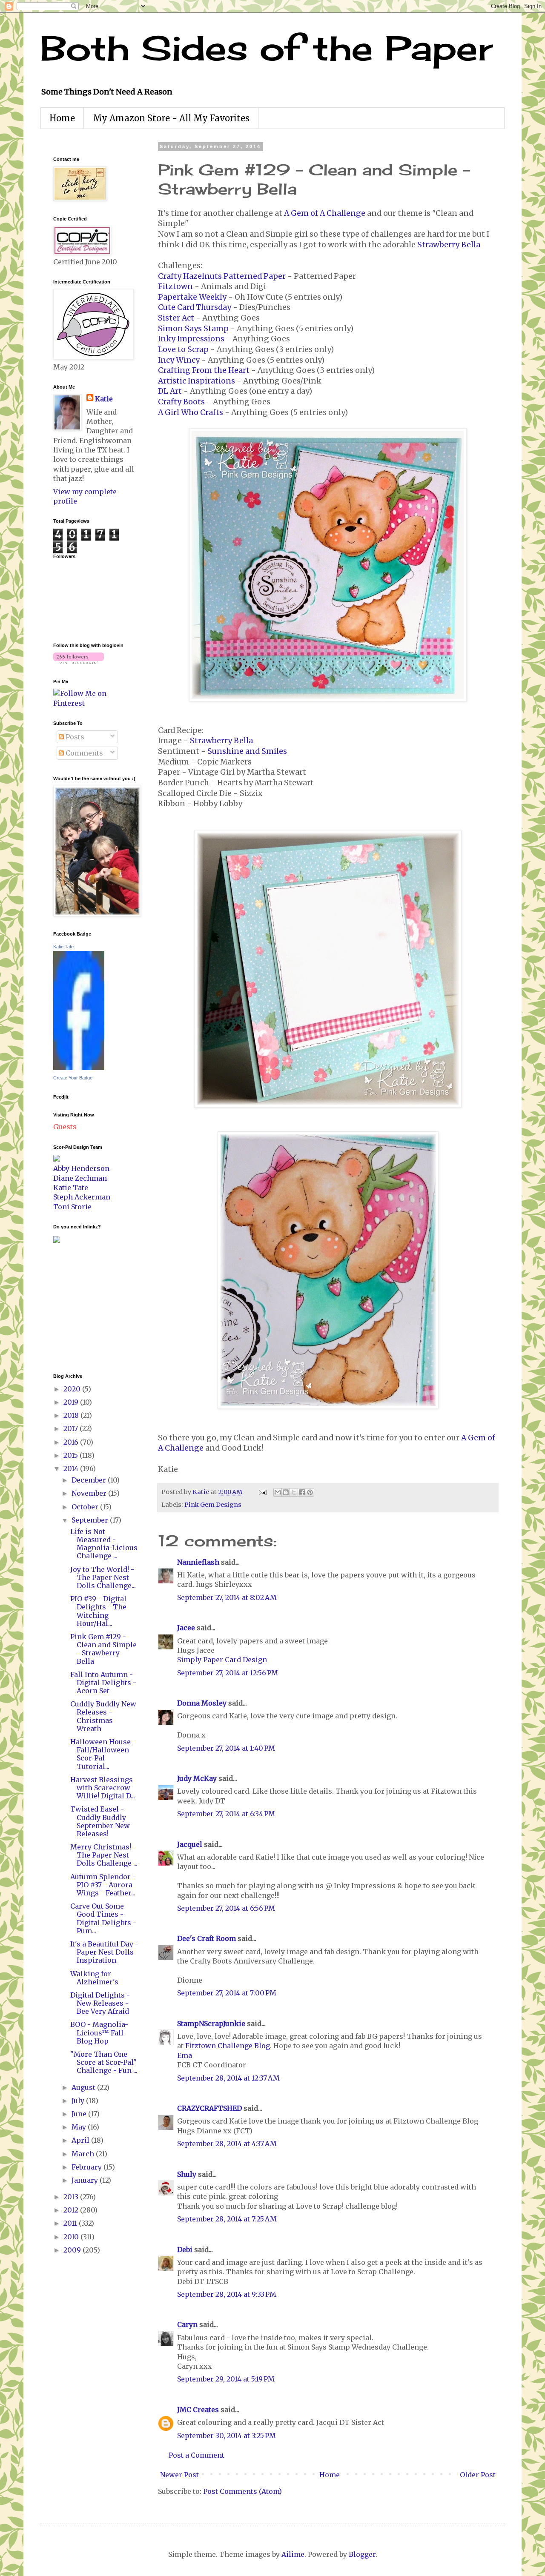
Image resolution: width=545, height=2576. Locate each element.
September (91, 1520)
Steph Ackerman (82, 1197)
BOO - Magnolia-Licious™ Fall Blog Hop (99, 2032)
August (84, 2087)
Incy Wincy (179, 360)
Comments (83, 753)
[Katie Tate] (79, 1068)
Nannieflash (198, 1562)
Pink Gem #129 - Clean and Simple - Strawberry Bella (103, 1649)
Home (62, 118)
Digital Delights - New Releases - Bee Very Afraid (100, 2003)
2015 (72, 1455)
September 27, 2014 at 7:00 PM (227, 1993)
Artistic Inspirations (196, 381)
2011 (71, 2223)
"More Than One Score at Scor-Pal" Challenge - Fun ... (104, 2062)
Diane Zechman (80, 1178)
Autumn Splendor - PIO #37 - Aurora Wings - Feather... (103, 1885)
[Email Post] (262, 1492)
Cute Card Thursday (195, 307)
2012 (72, 2210)
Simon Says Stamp (193, 329)
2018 (72, 1415)
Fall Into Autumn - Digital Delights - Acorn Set (103, 1683)
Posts (74, 737)
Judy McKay (197, 1778)
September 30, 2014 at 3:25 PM (227, 2436)
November (90, 1493)
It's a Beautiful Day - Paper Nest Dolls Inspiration (104, 1952)
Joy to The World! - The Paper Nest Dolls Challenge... (103, 1577)
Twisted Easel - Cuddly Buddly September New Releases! (100, 1821)
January (86, 2180)
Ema (185, 2055)
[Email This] (278, 1492)
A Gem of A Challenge (325, 213)
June (80, 2114)
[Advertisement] (79, 1307)
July (79, 2101)
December (90, 1480)
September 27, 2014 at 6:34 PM (226, 1814)
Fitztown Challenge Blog (228, 2046)
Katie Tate (63, 947)
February (87, 2167)
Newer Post (179, 2475)
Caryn (187, 2324)
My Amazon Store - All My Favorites (171, 118)
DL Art (170, 391)
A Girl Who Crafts (191, 412)
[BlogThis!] (286, 1492)
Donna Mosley (202, 1703)
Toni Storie (72, 1207)
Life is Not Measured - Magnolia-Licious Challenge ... (104, 1544)
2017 (72, 1428)
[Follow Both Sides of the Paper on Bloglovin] (79, 661)
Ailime (293, 2554)
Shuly (187, 2174)
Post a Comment (196, 2455)
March (84, 2154)
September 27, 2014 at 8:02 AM (227, 1597)
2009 (73, 2250)
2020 (73, 1389)
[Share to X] (294, 1492)
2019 (72, 1402)
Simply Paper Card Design (222, 1660)
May (80, 2127)
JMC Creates (198, 2410)
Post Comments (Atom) (242, 2491)
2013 (72, 2197)
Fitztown (175, 286)
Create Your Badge (73, 1078)
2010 (72, 2237)
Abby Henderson (81, 1168)
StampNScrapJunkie (211, 2024)
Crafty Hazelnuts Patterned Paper (222, 276)
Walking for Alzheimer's (94, 1978)
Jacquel (190, 1844)
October (86, 1507)
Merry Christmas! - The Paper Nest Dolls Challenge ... (104, 1855)
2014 (72, 1468)
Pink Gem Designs (213, 1505)
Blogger (362, 2554)
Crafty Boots (181, 402)
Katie (104, 399)
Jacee (186, 1628)
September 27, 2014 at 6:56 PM (226, 1908)
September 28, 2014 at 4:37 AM (227, 2144)
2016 (72, 1442)
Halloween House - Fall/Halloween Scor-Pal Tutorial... (103, 1754)
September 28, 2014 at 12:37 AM (228, 2078)
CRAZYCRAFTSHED (209, 2108)
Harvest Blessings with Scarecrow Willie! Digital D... (103, 1788)
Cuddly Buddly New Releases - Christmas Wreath (103, 1716)
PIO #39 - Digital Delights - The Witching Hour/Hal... (98, 1611)
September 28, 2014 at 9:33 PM (227, 2294)
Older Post (478, 2475)
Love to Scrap (183, 349)
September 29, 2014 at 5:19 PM (226, 2379)
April (81, 2140)
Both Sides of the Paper (267, 48)
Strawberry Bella (449, 245)
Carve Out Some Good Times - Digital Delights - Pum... (103, 1918)
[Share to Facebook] (302, 1492)
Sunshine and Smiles (247, 751)
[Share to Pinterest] (310, 1492)
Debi (185, 2250)
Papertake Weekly (192, 297)
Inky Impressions (191, 339)
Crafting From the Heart (204, 370)
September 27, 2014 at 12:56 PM (228, 1673)
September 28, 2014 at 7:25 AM (227, 2219)
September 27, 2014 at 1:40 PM (226, 1748)
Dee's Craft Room (207, 1938)
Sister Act (176, 318)
